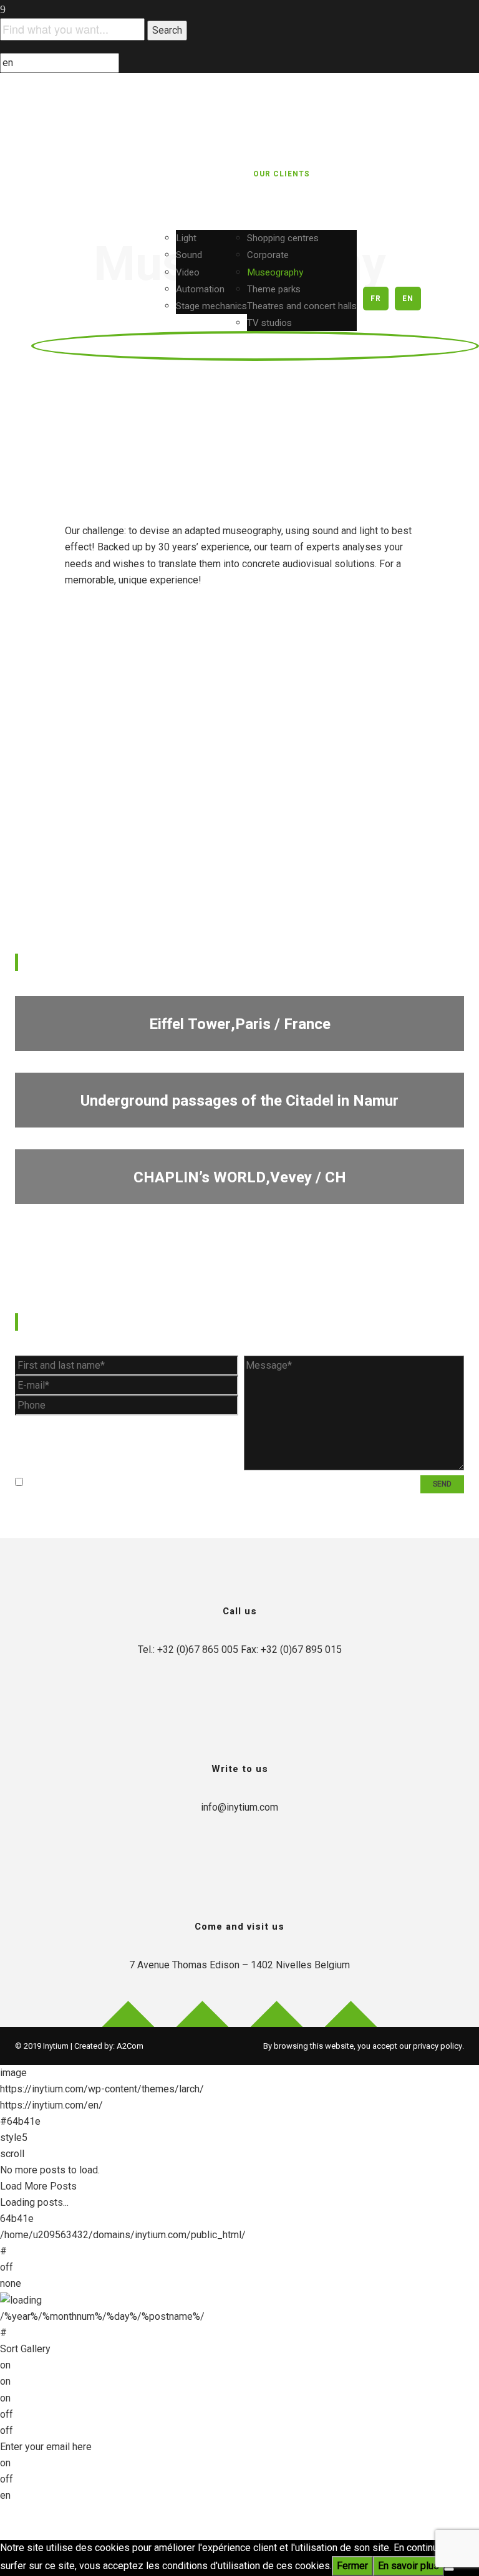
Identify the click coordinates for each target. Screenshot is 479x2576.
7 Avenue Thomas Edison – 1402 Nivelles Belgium (239, 1965)
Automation (200, 289)
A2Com (130, 2046)
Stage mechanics (211, 306)
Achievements (397, 174)
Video (188, 272)
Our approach (136, 174)
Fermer (352, 2566)
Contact (430, 236)
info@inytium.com (239, 1807)
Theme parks (274, 289)
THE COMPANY (58, 174)
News (455, 174)
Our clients (282, 174)
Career (380, 236)
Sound (189, 255)
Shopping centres (283, 238)
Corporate (268, 255)
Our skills (207, 174)
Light (186, 238)
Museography (275, 272)
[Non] (449, 2569)
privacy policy (438, 2046)
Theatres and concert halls (302, 306)
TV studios (269, 323)
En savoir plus (409, 2566)
